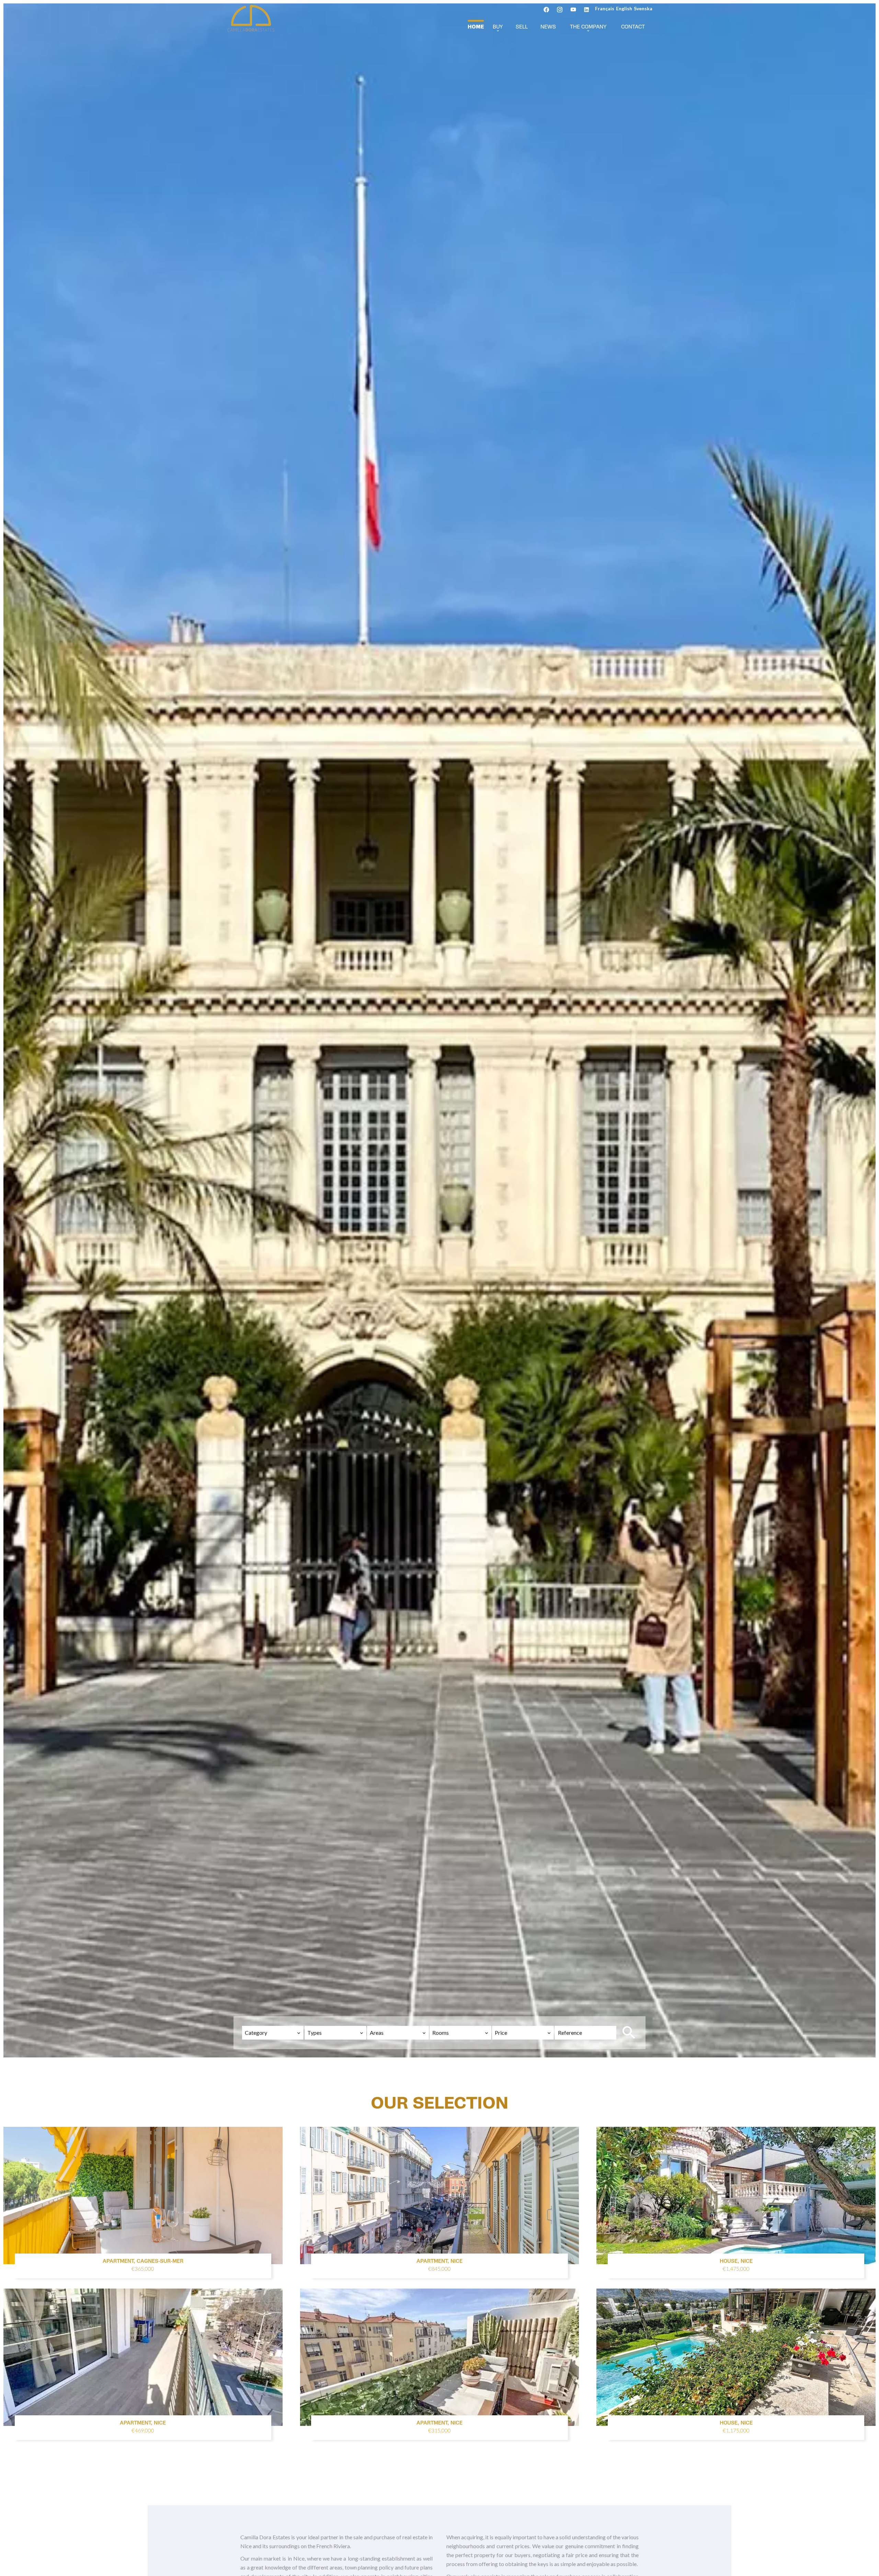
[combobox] (273, 2033)
